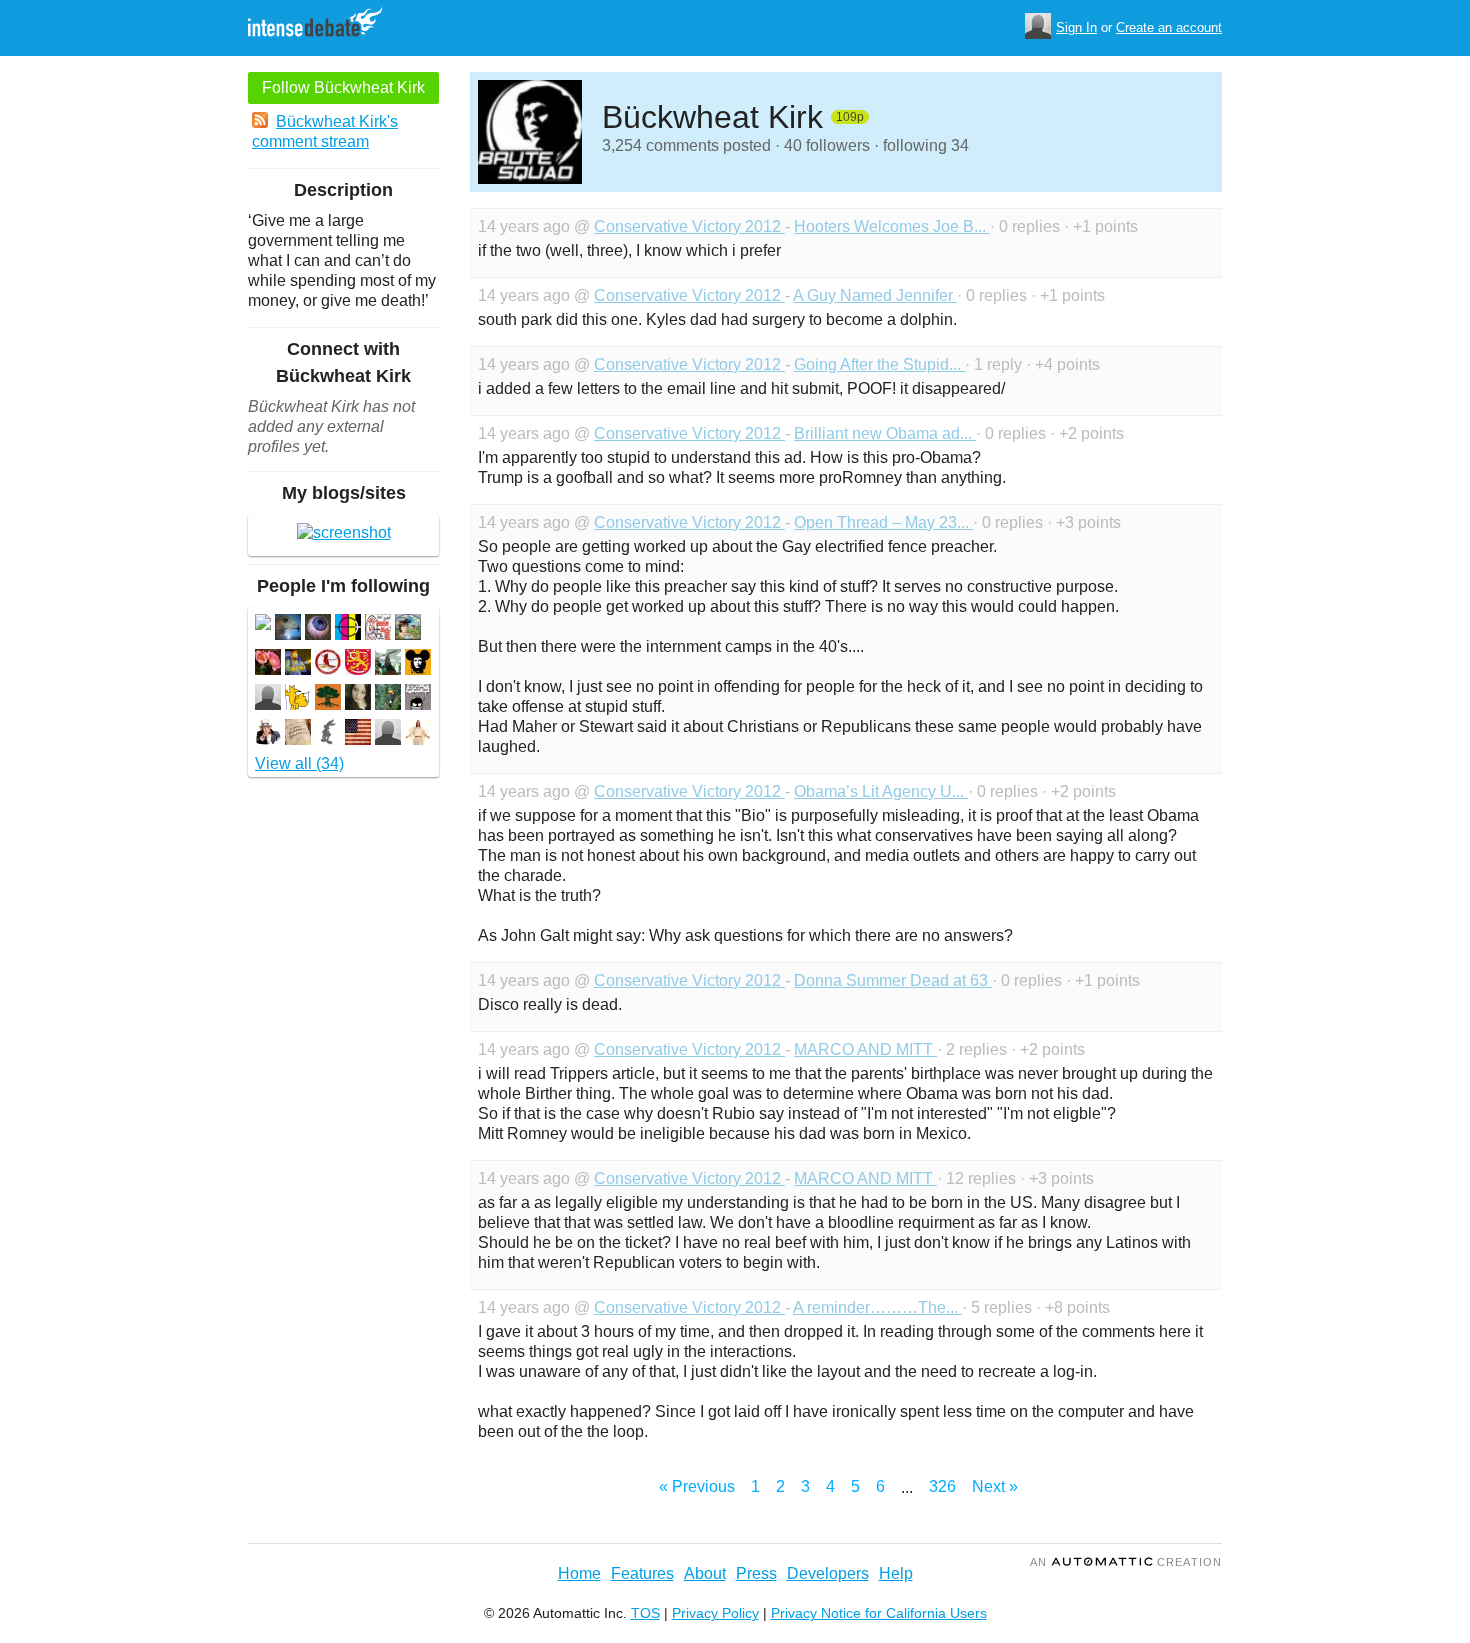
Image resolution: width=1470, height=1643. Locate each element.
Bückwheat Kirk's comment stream (325, 131)
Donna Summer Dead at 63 (893, 980)
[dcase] (388, 734)
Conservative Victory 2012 (689, 226)
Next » (995, 1486)
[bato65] (418, 664)
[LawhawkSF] (288, 629)
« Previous (697, 1486)
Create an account (1169, 27)
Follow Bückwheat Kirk (343, 87)
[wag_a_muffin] (298, 699)
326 (942, 1486)
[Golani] (328, 699)
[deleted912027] (263, 624)
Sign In (1076, 27)
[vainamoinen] (358, 664)
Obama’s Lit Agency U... (881, 791)
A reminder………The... (877, 1307)
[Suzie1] (298, 734)
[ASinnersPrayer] (358, 699)
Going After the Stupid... (879, 364)
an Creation (1126, 1562)
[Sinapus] (418, 699)
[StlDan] (328, 664)
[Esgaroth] (408, 629)
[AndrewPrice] (268, 734)
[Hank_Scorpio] (298, 664)
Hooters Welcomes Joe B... (892, 226)
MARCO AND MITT (865, 1049)
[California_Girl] (268, 664)
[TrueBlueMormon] (418, 734)
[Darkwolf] (388, 664)
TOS (645, 1613)
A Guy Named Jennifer (875, 295)
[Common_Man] (318, 629)
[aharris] (268, 699)
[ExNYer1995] (328, 734)
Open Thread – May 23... (883, 522)
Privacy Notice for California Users (879, 1613)
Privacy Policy (715, 1613)
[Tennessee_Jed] (378, 629)
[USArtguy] (348, 629)
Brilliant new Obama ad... (885, 433)
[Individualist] (388, 699)
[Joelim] (358, 734)
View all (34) (299, 763)
